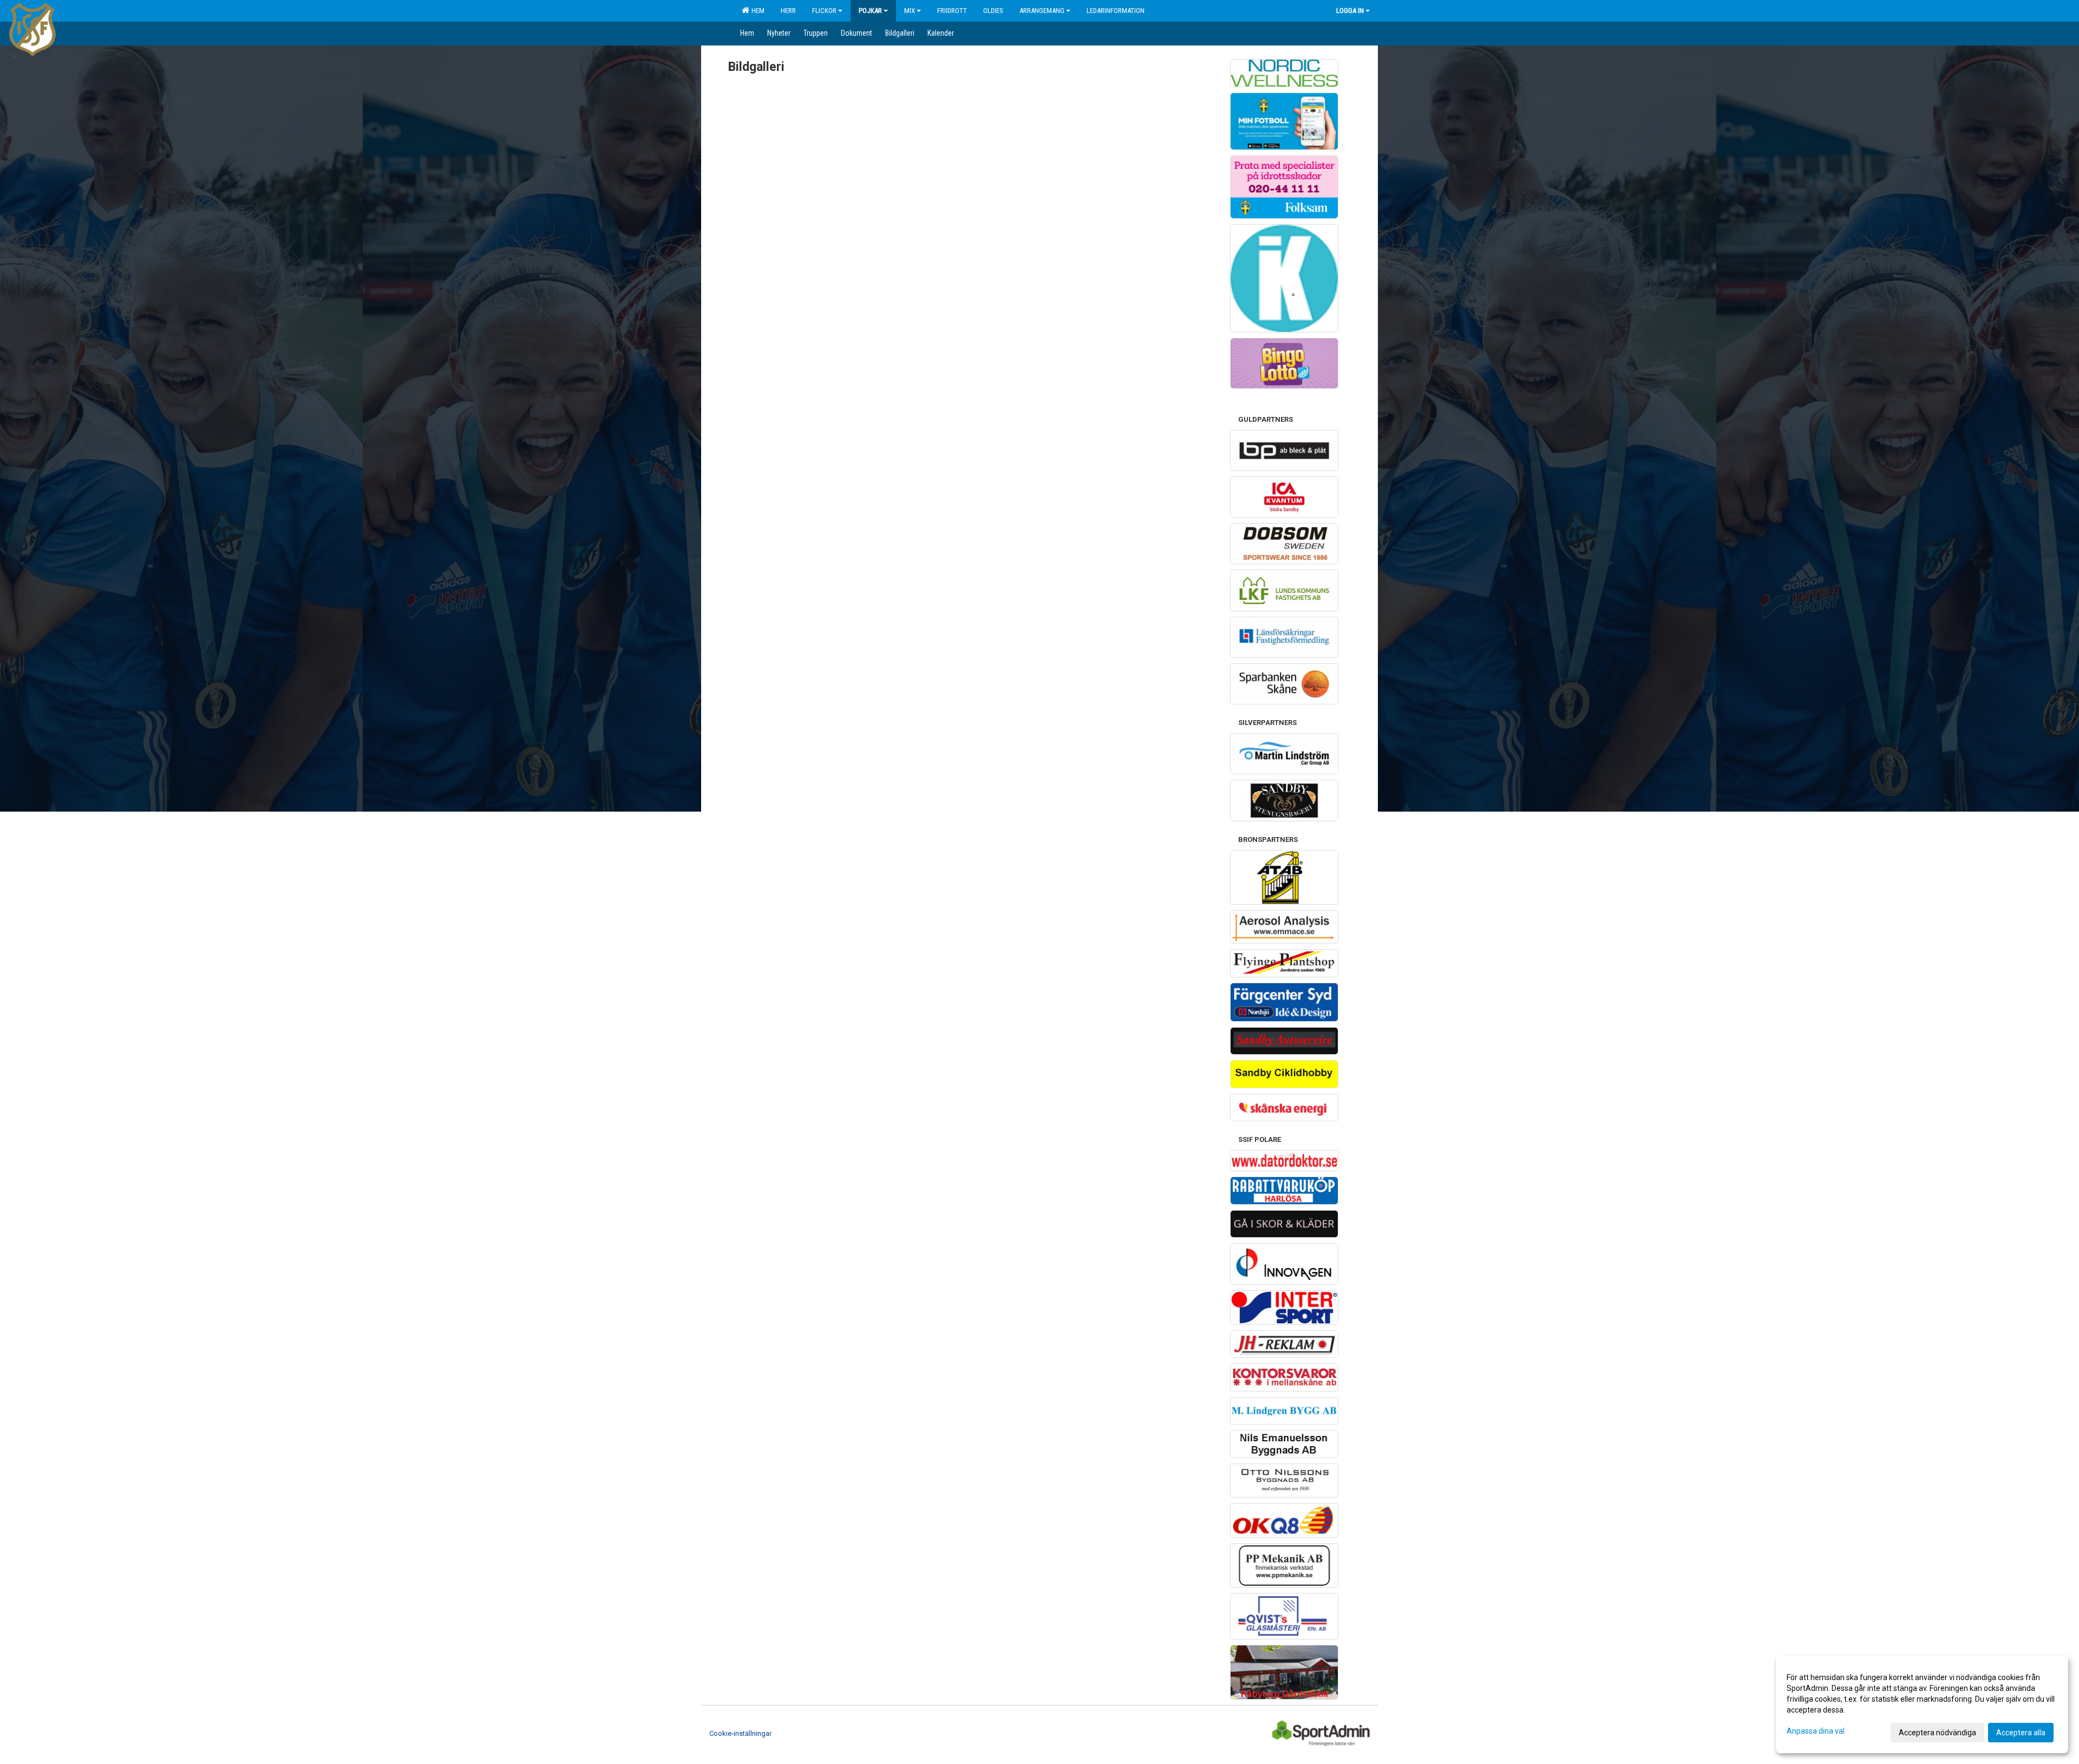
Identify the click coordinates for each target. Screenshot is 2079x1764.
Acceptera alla (2021, 1733)
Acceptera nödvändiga (1937, 1733)
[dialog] (1922, 1704)
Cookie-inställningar (740, 1733)
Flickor (824, 11)
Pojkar (870, 11)
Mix (910, 11)
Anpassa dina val (1816, 1731)
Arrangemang (1042, 11)
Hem (756, 11)
